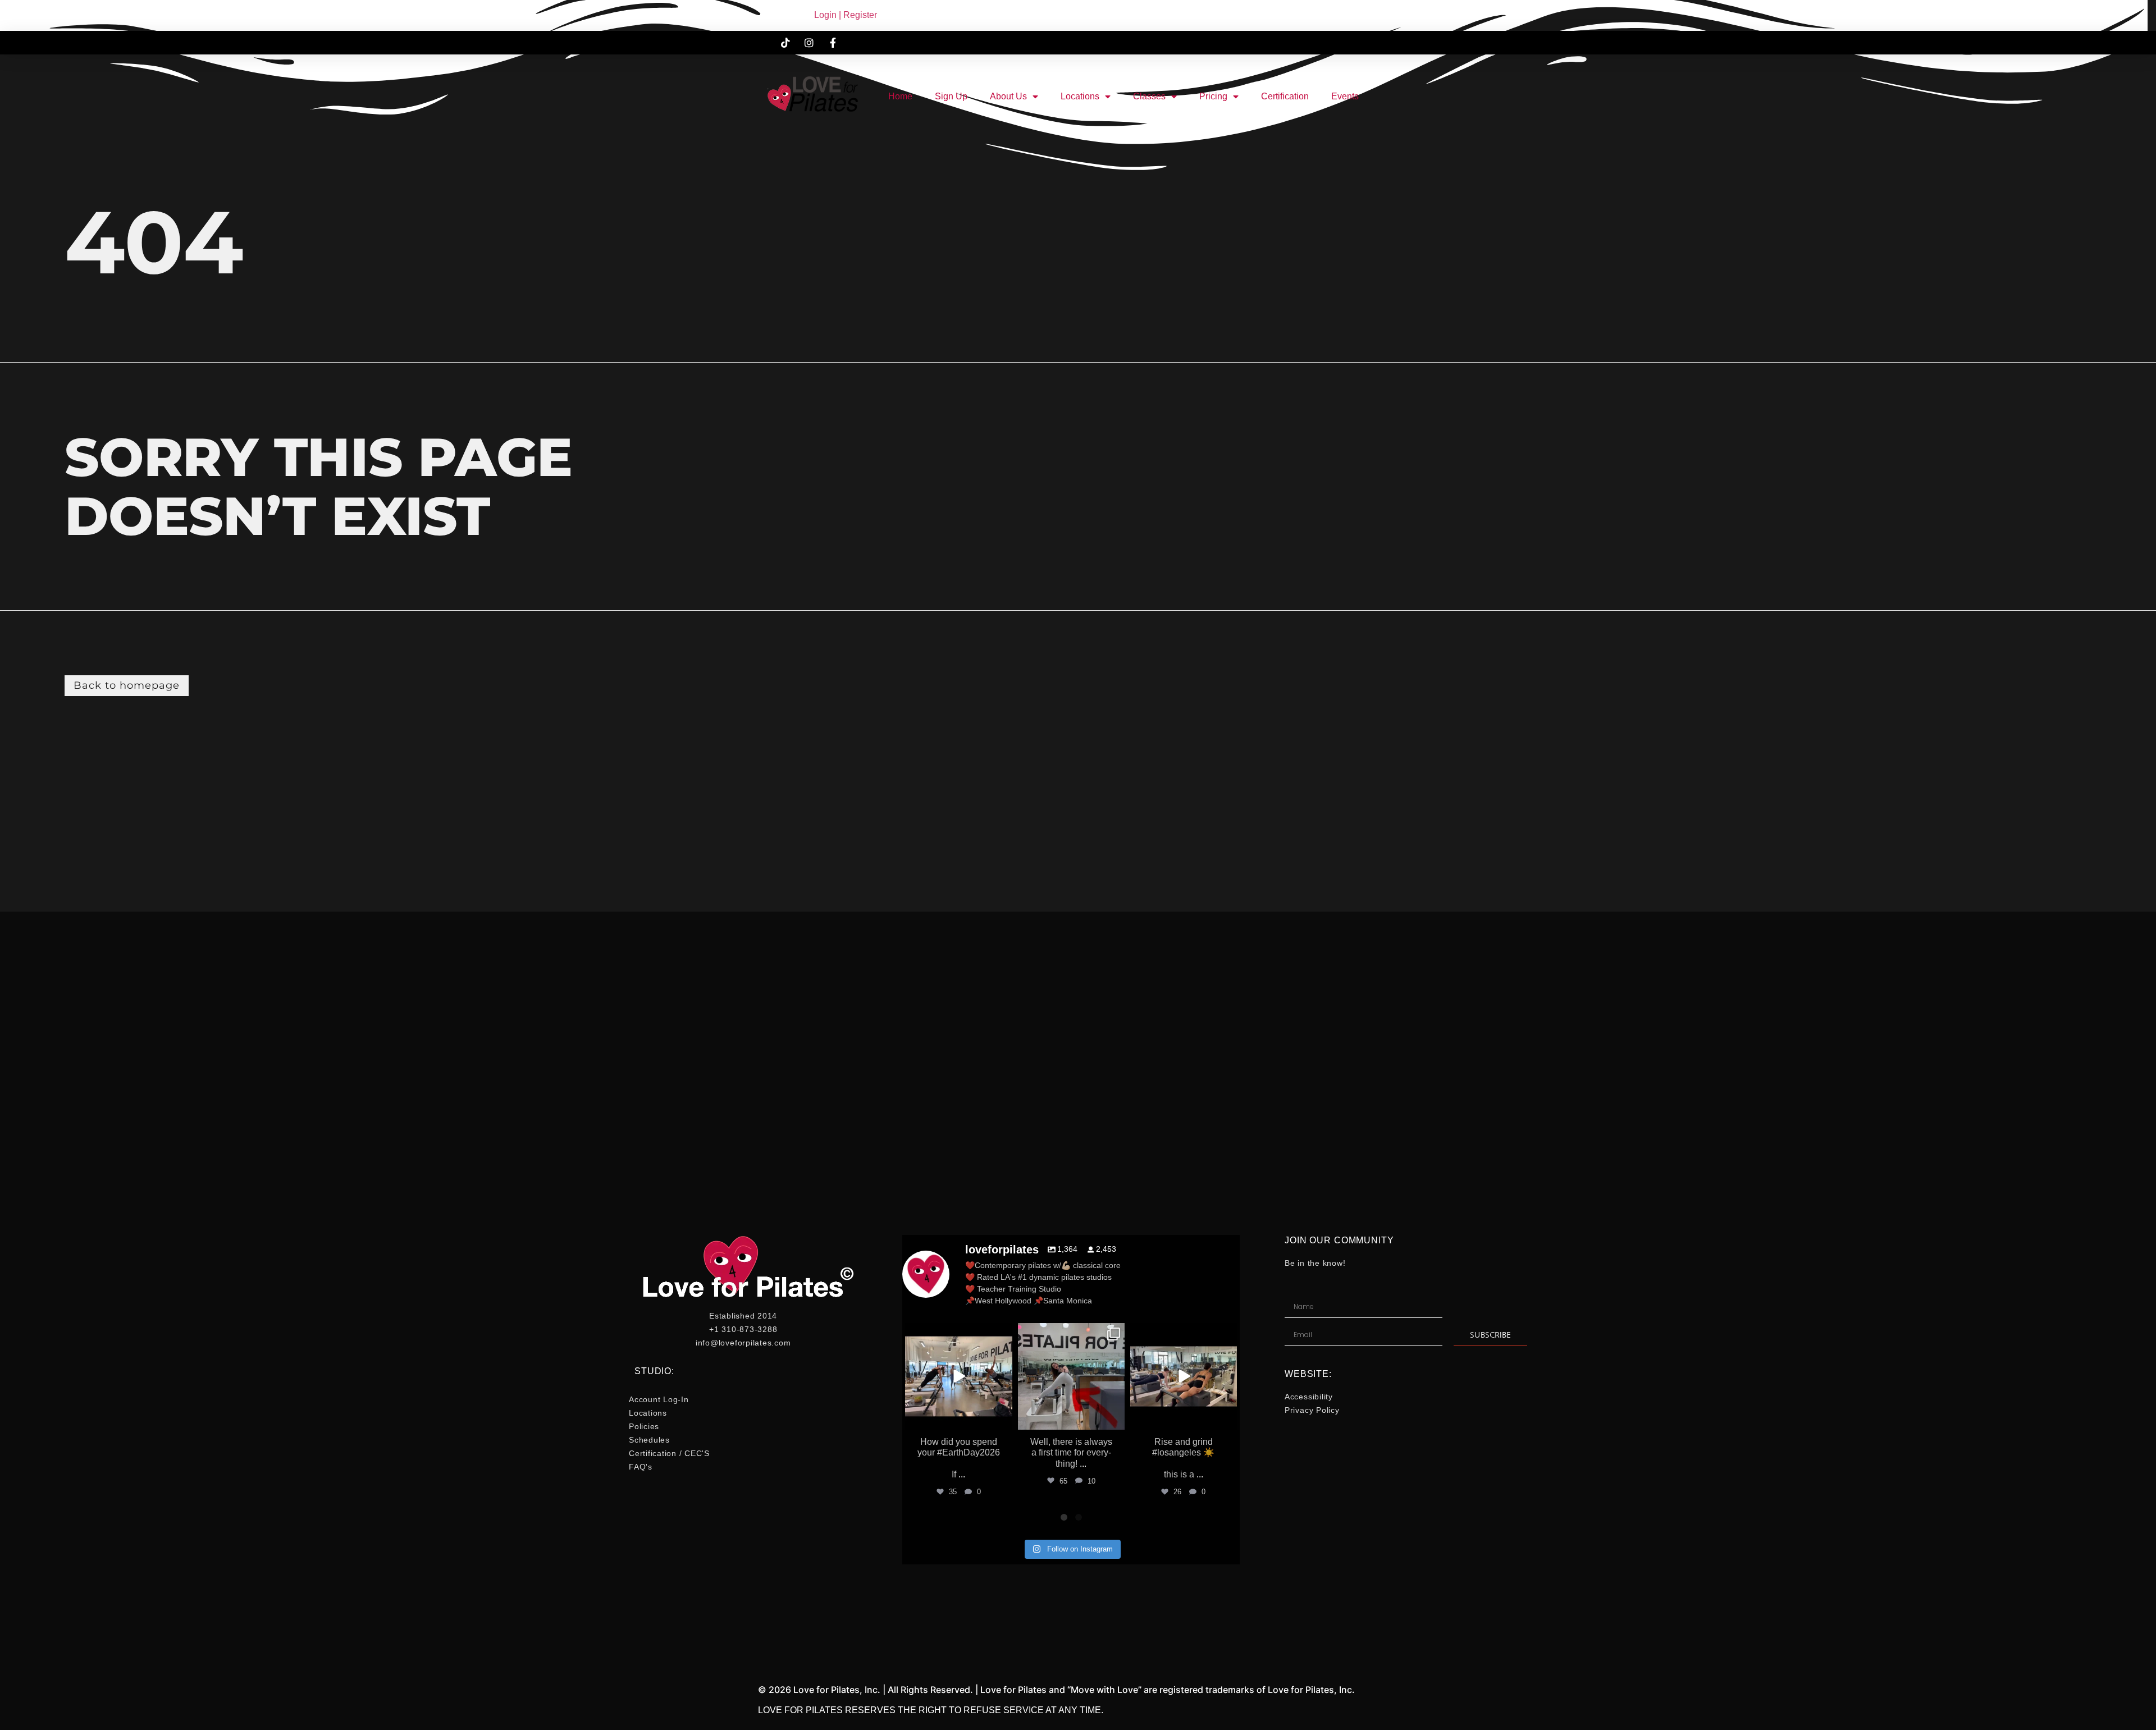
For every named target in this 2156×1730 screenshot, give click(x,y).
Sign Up (951, 96)
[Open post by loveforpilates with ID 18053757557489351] (1071, 1376)
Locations (1080, 96)
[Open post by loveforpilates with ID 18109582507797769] (1184, 1376)
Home (900, 96)
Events (1345, 96)
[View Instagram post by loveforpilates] (1002, 1419)
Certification (1285, 96)
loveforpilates (958, 1333)
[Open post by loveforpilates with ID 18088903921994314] (958, 1376)
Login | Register (846, 15)
